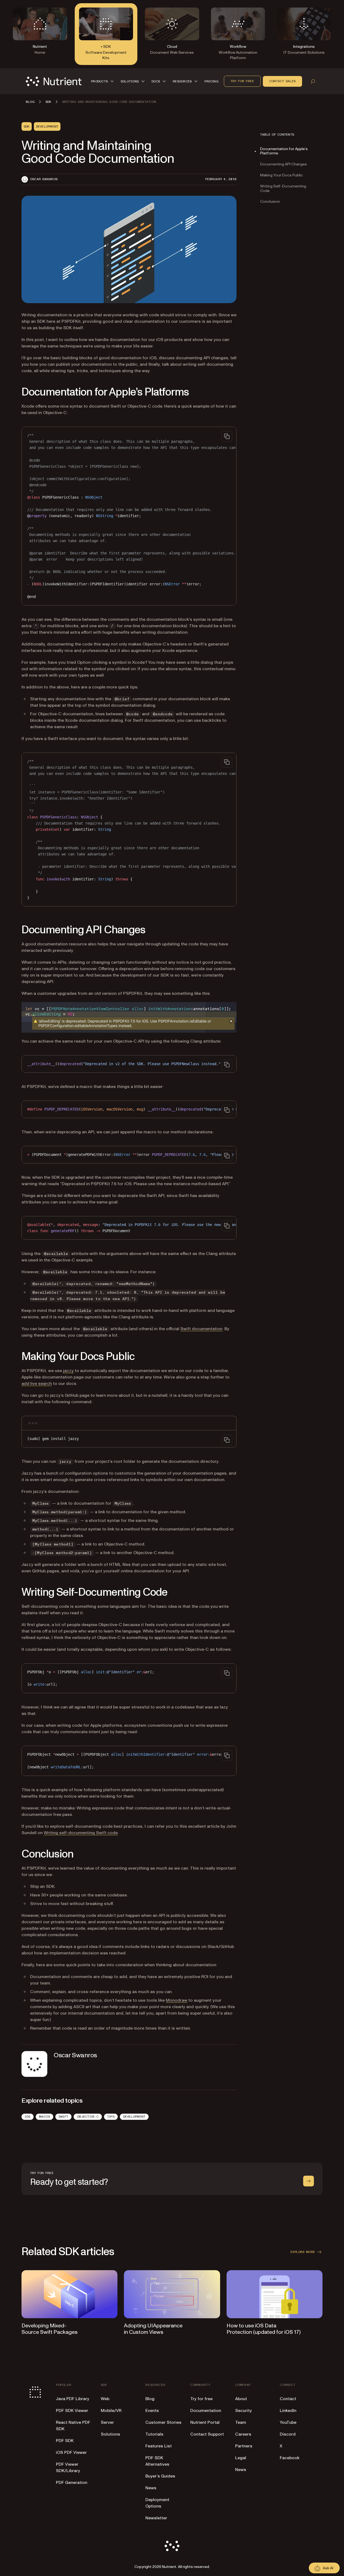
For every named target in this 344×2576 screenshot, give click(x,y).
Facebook (290, 2458)
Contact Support (207, 2434)
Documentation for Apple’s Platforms (284, 151)
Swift (63, 2117)
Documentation (206, 2411)
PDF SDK (65, 2441)
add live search (37, 1384)
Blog (150, 2399)
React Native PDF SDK (73, 2426)
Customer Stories (163, 2422)
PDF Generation (72, 2483)
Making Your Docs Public (282, 175)
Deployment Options (157, 2503)
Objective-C (88, 2117)
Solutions (110, 2434)
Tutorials (154, 2434)
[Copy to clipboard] (227, 436)
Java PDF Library (73, 2399)
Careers (243, 2434)
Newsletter (156, 2518)
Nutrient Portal (205, 2422)
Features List (159, 2446)
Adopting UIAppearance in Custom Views (153, 2329)
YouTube (288, 2422)
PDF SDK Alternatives (157, 2461)
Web (105, 2399)
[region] (129, 516)
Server (107, 2422)
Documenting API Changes (284, 164)
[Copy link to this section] (14, 392)
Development (134, 2117)
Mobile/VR (111, 2411)
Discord (288, 2434)
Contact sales (282, 81)
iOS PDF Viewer (71, 2452)
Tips (111, 2117)
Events (152, 2411)
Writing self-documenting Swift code (81, 1833)
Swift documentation (201, 1329)
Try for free (242, 81)
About (241, 2399)
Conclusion (270, 202)
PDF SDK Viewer (72, 2411)
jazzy (68, 1371)
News (151, 2488)
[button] (103, 81)
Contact (288, 2399)
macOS (44, 2117)
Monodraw (177, 2000)
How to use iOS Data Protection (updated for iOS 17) (264, 2329)
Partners (244, 2446)
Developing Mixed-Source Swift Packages (50, 2329)
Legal (241, 2458)
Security (243, 2411)
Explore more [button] (303, 2252)
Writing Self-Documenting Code (283, 188)
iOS (28, 2117)
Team (241, 2422)
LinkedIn (288, 2411)
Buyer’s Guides (160, 2476)
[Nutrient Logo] (54, 81)
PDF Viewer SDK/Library (68, 2468)
